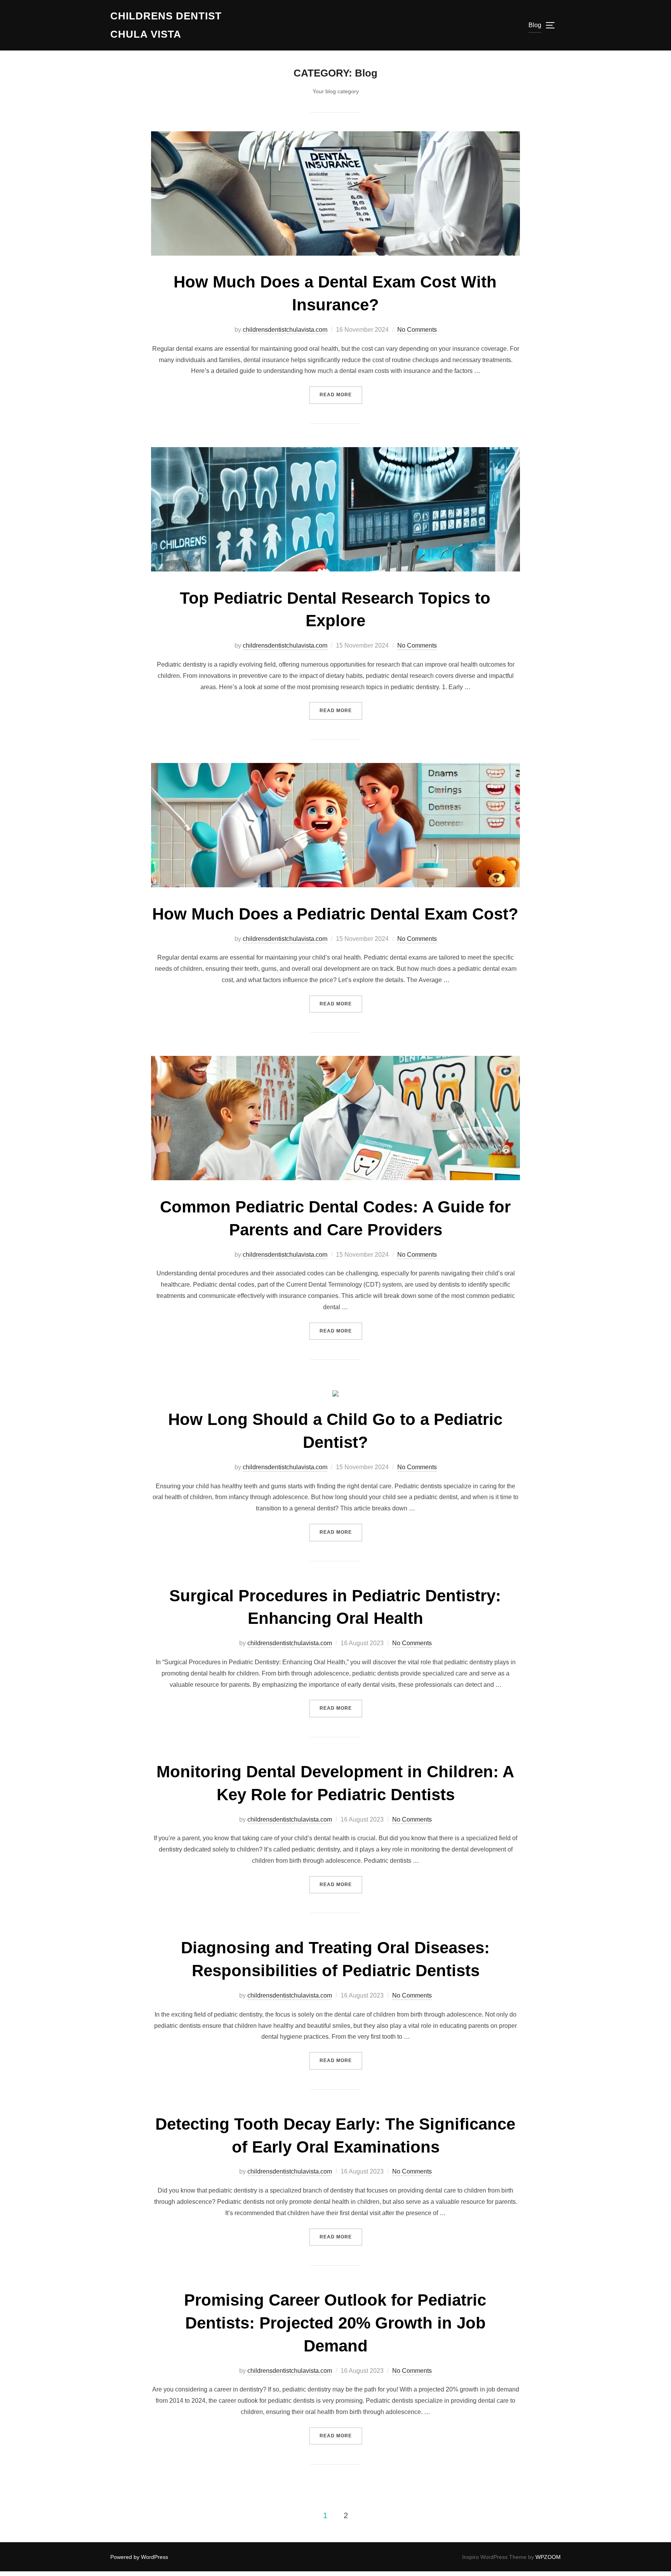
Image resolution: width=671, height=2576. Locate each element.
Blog (535, 25)
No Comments (417, 330)
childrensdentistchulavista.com (285, 330)
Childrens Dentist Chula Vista (166, 25)
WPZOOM (548, 2557)
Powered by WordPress (139, 2557)
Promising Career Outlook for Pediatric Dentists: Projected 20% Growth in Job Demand (335, 2323)
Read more (341, 394)
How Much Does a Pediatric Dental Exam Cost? (335, 914)
